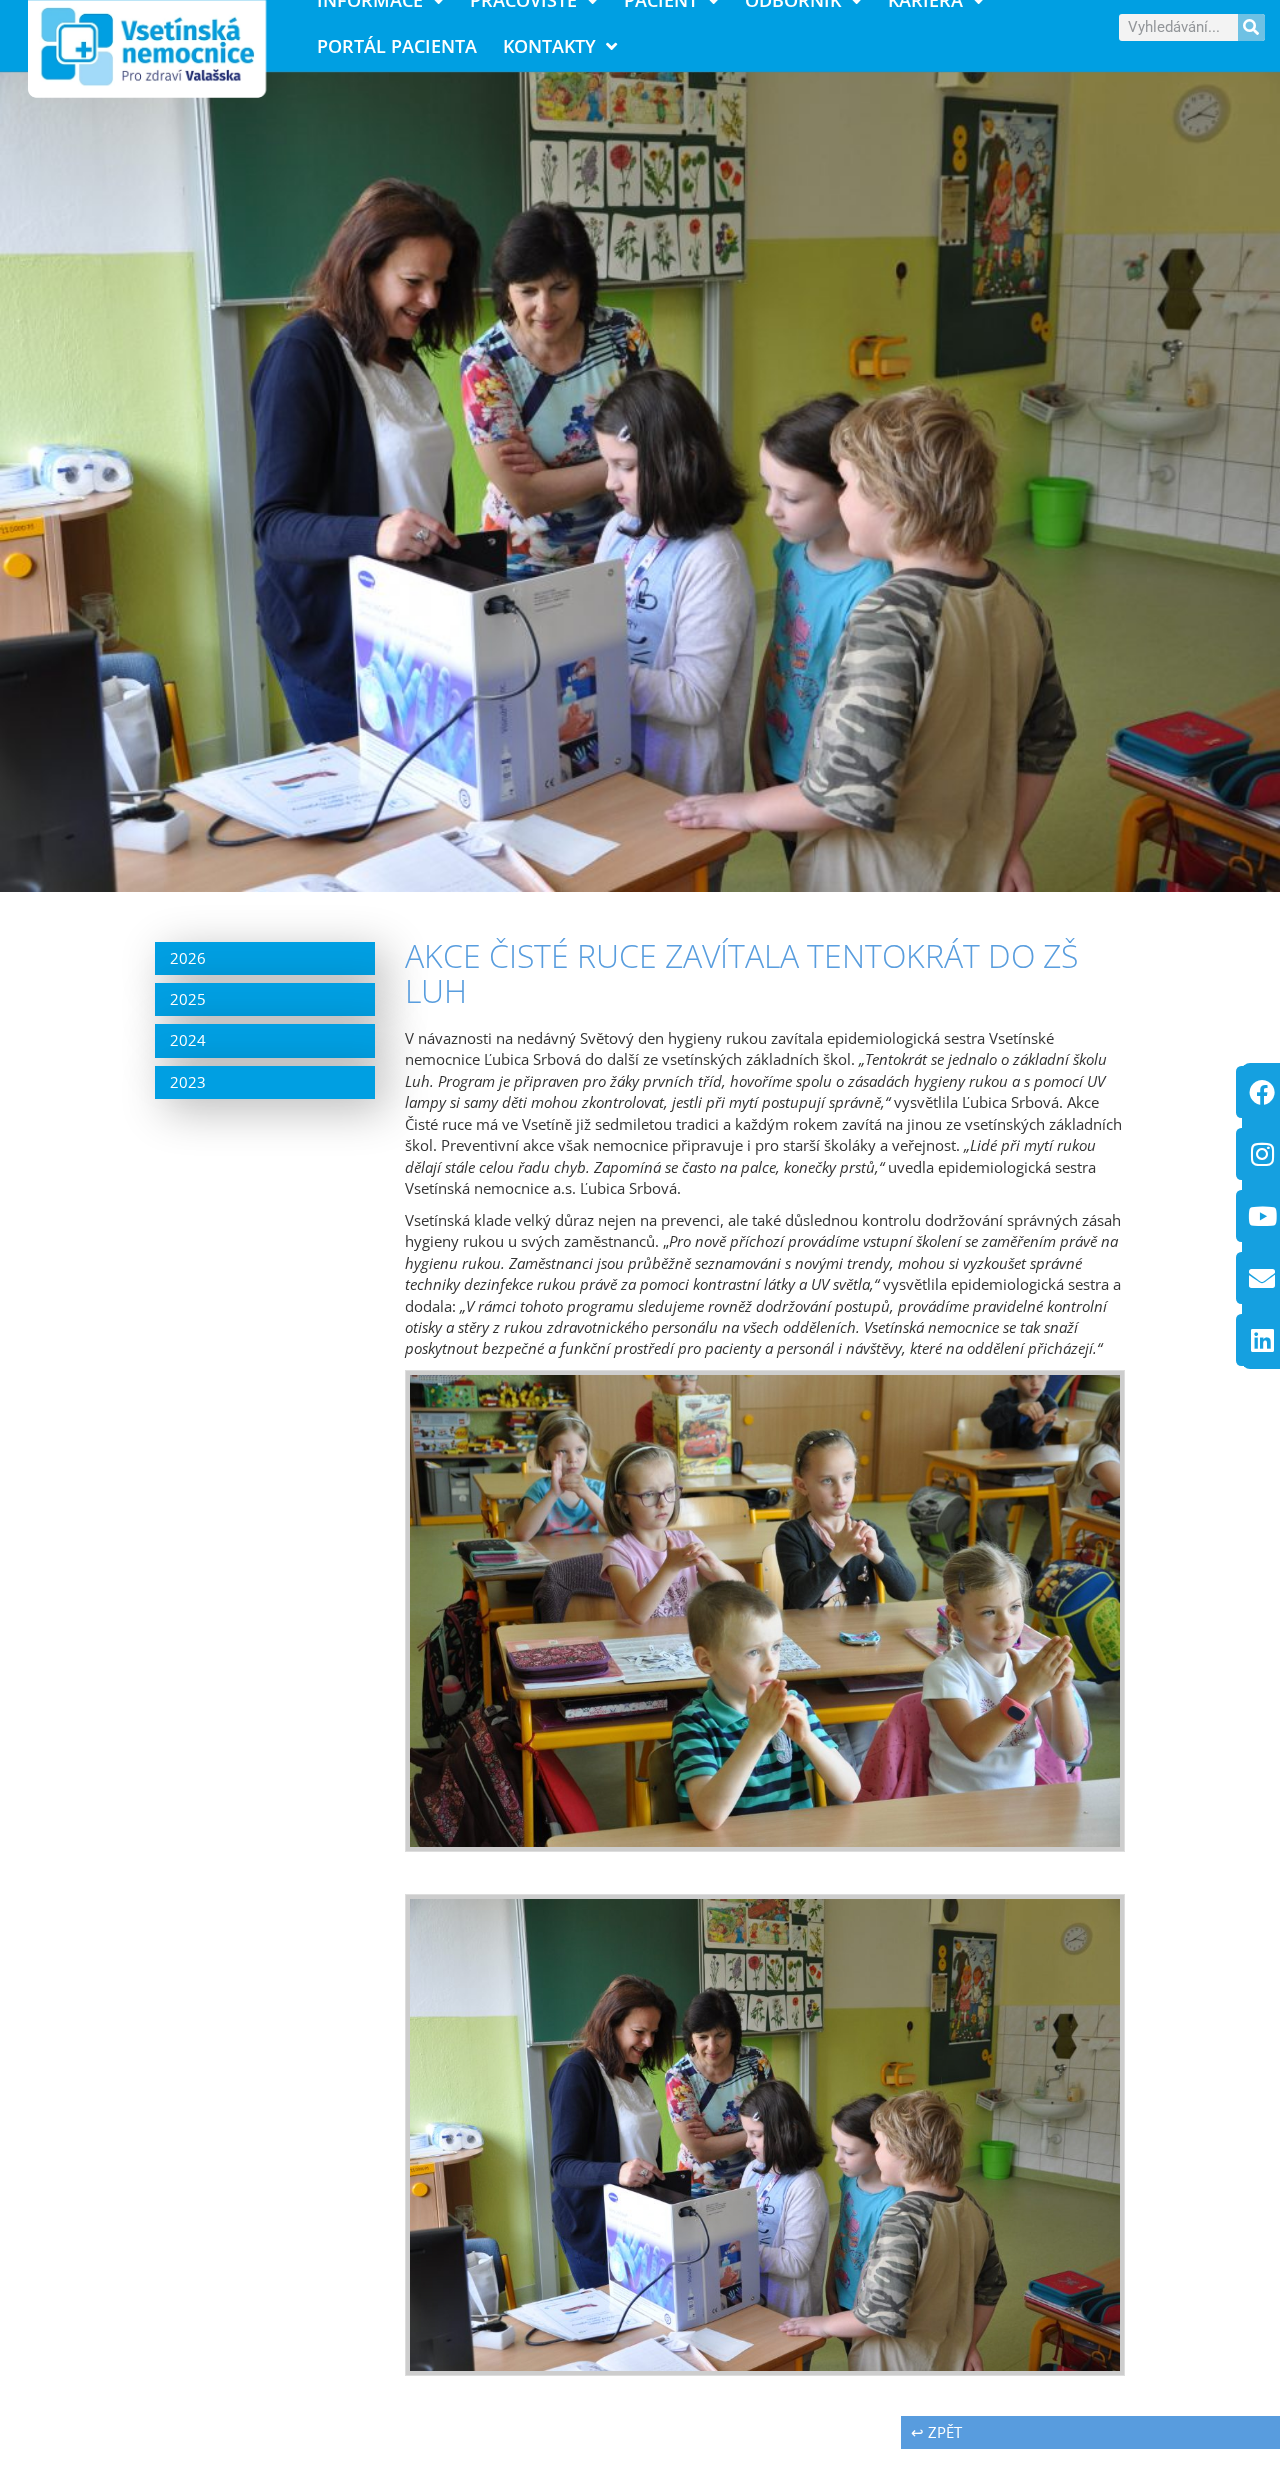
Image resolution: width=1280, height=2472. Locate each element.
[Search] (1251, 27)
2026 (188, 958)
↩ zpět (936, 2432)
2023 (188, 1082)
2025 (188, 999)
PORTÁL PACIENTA (397, 46)
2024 (188, 1040)
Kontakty (549, 46)
